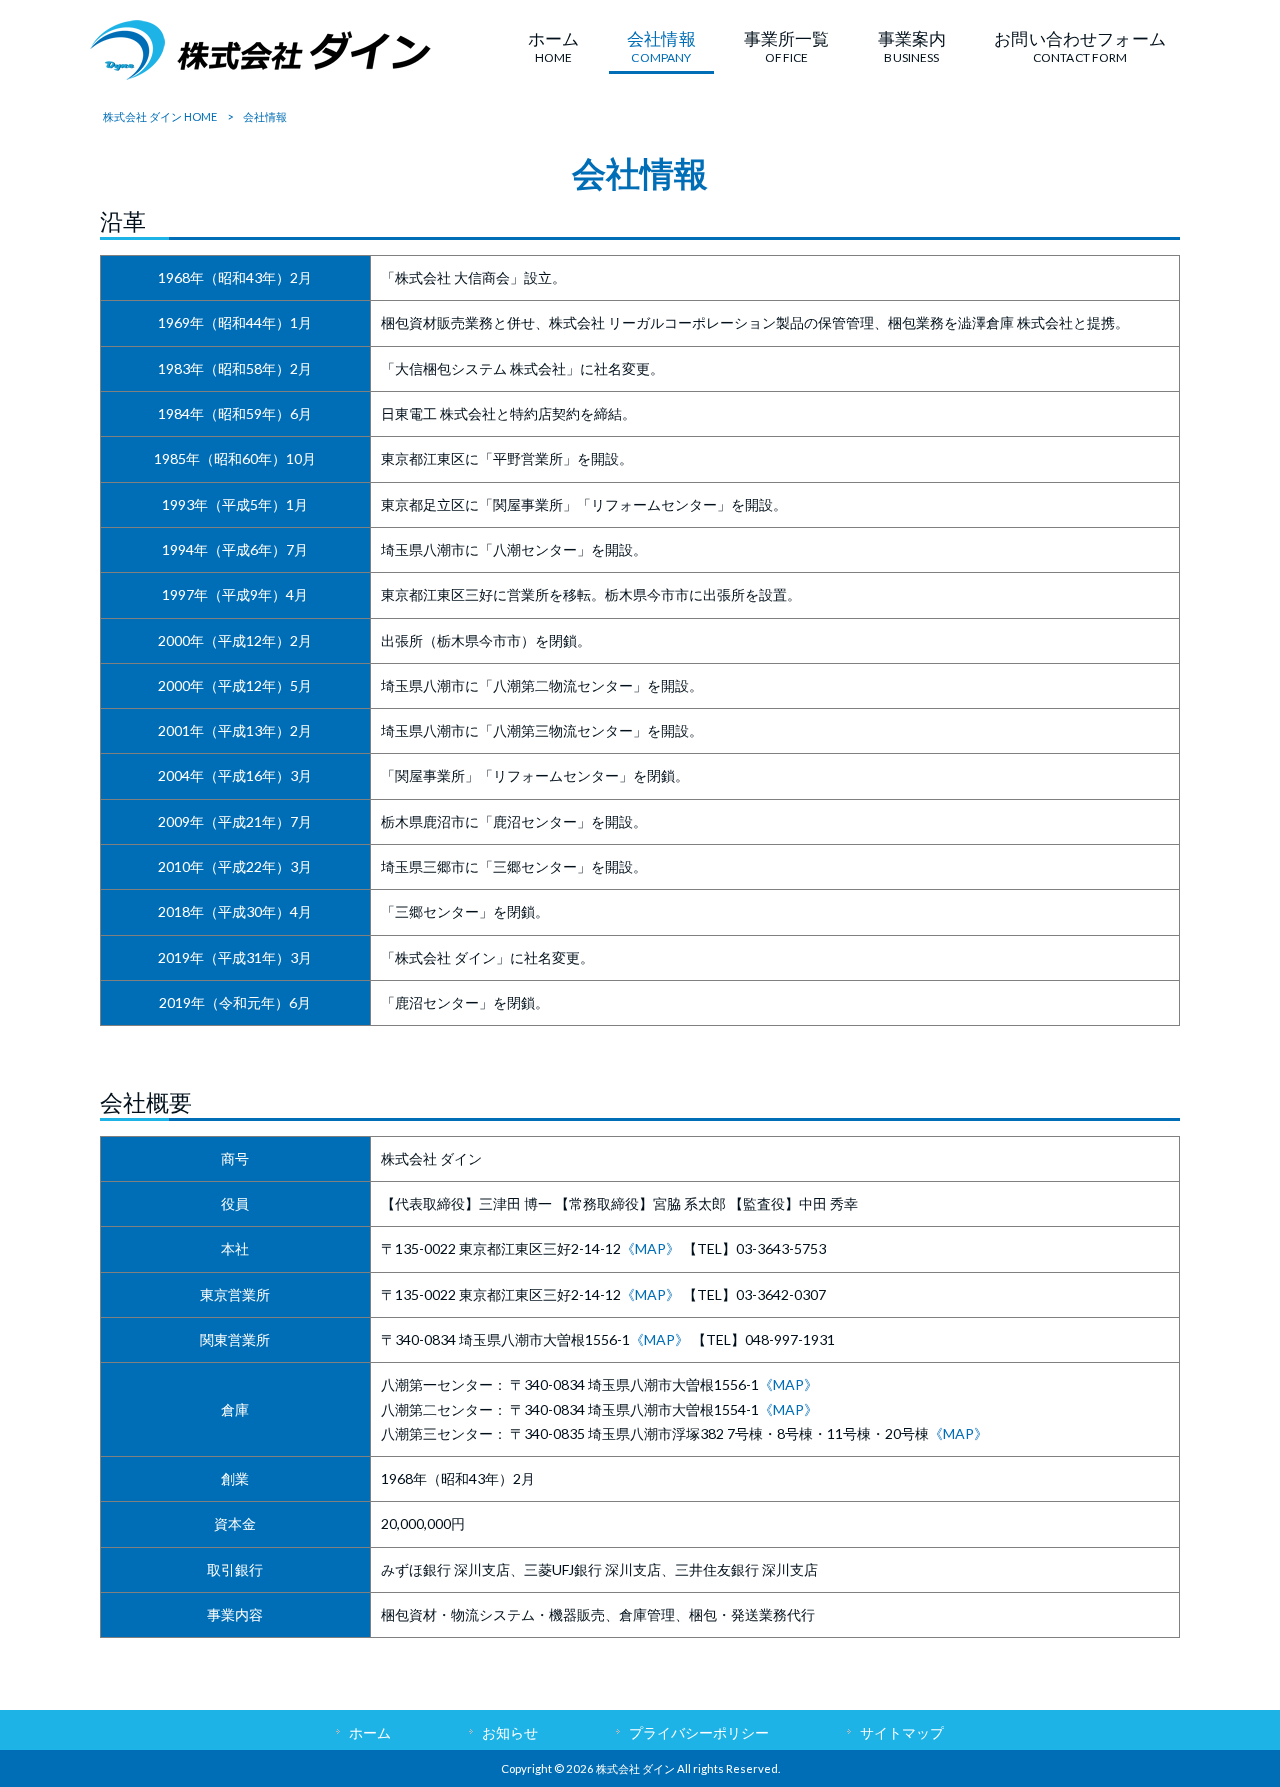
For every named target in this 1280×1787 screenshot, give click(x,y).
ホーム (370, 1732)
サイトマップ (902, 1732)
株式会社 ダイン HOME (160, 116)
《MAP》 (650, 1248)
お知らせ (510, 1732)
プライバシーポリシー (699, 1732)
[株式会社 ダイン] (260, 74)
